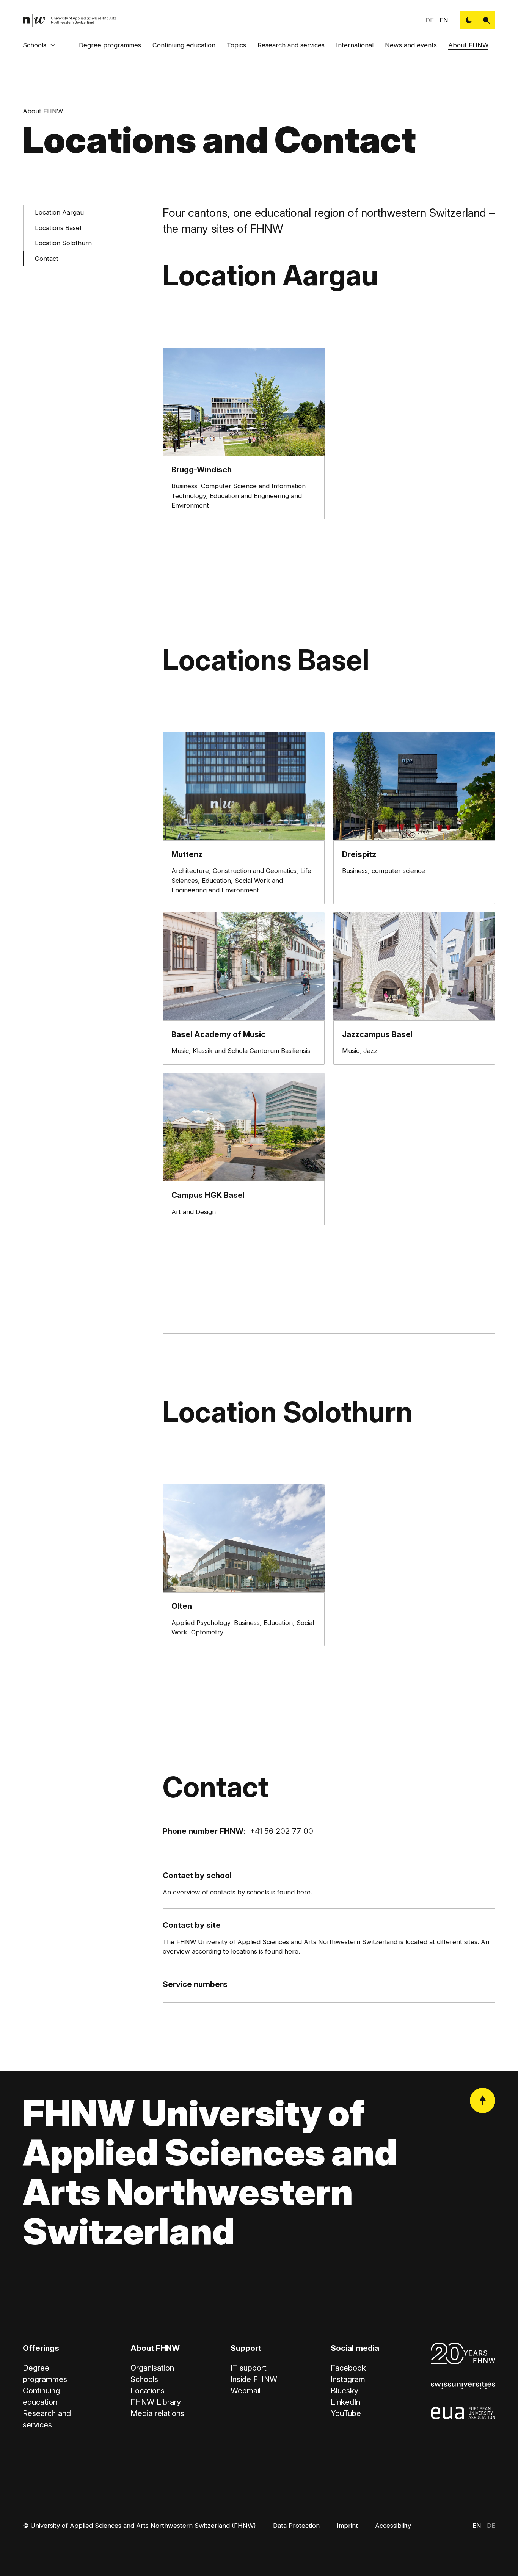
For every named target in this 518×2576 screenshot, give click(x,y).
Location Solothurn (63, 243)
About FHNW (468, 45)
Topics (236, 45)
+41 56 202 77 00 (282, 1831)
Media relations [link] (157, 2413)
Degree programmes (110, 45)
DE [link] (430, 20)
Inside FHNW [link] (254, 2379)
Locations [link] (148, 2390)
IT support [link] (249, 2368)
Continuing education (184, 45)
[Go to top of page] (483, 2100)
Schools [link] (144, 2379)
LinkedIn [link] (345, 2402)
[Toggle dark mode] (469, 20)
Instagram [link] (348, 2379)
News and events (411, 45)
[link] (70, 20)
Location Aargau (59, 213)
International (355, 45)
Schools (35, 45)
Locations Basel (58, 228)
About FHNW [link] (43, 111)
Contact (47, 259)
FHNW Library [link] (156, 2402)
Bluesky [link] (345, 2390)
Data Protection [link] (296, 2526)
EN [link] (444, 20)
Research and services (291, 45)
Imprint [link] (347, 2526)
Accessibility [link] (393, 2526)
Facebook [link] (348, 2368)
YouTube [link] (346, 2413)
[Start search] (486, 20)
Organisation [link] (152, 2368)
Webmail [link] (246, 2390)
